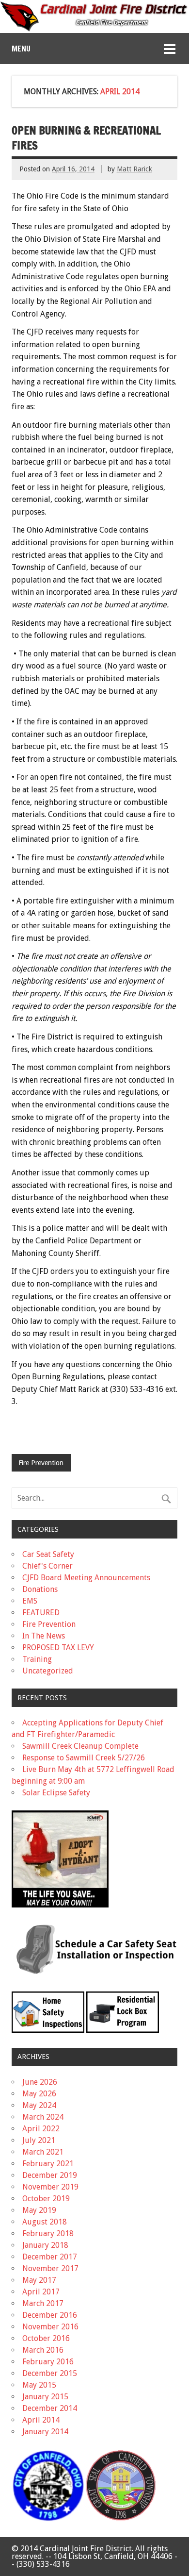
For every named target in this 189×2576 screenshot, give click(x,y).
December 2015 (50, 2373)
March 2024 (43, 2117)
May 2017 (39, 2280)
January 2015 (45, 2397)
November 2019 (50, 2187)
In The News (44, 1636)
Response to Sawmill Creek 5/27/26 (84, 1758)
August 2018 (45, 2222)
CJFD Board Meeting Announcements (86, 1578)
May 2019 (39, 2210)
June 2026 (40, 2082)
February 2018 (48, 2233)
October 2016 (46, 2338)
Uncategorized (48, 1671)
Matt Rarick (134, 169)
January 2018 (45, 2245)
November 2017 (50, 2268)
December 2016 (50, 2315)
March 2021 (43, 2152)
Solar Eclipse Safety (56, 1793)
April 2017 (41, 2292)
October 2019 (46, 2199)
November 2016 (50, 2327)
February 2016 (48, 2362)
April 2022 (41, 2129)
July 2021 (39, 2140)
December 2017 (50, 2257)
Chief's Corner (47, 1566)
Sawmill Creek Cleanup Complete (80, 1746)
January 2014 (45, 2432)
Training (37, 1659)
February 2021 (48, 2164)
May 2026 (39, 2094)
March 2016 (43, 2350)
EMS (30, 1601)
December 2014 (50, 2408)
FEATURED (41, 1613)
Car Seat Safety (48, 1554)
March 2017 (43, 2303)
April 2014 (41, 2420)
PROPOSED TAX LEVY (58, 1648)
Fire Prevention (41, 1463)
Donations (40, 1589)
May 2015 (39, 2385)
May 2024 (39, 2105)
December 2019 (50, 2175)
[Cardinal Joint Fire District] (94, 29)
